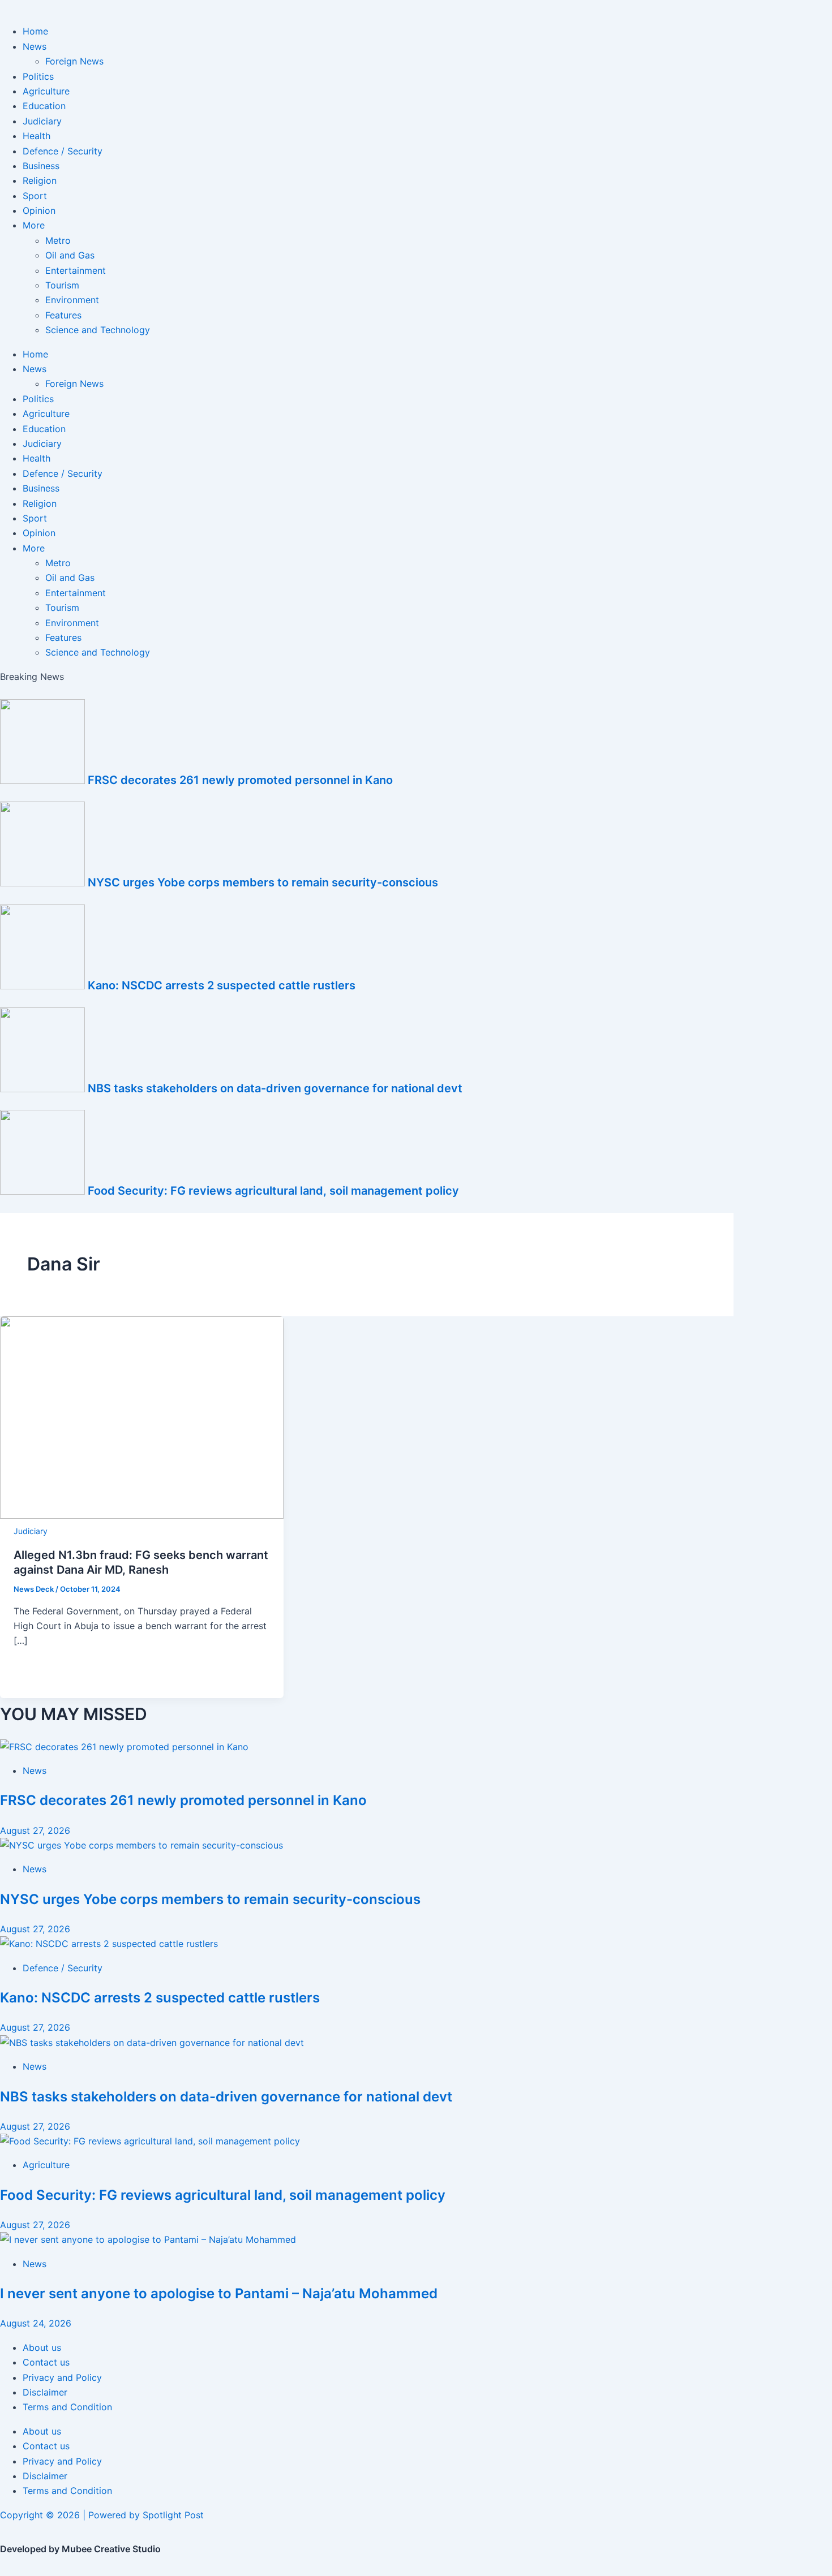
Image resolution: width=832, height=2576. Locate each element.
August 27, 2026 (35, 1830)
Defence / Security (63, 151)
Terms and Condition (67, 2407)
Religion (40, 180)
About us (42, 2347)
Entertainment (76, 270)
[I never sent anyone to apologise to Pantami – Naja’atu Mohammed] (148, 2239)
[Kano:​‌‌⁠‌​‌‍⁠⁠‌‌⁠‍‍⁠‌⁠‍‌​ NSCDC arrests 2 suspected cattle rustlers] (109, 1944)
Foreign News (74, 61)
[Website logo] (416, 7)
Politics (38, 76)
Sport (35, 196)
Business (41, 166)
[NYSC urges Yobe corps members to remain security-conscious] (141, 1845)
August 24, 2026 (36, 2323)
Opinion (39, 210)
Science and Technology (98, 330)
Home (35, 31)
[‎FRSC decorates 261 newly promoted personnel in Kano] (124, 1747)
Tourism (62, 285)
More (34, 225)
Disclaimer (45, 2392)
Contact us (46, 2362)
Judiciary (42, 121)
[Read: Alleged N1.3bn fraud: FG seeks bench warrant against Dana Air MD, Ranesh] (142, 1515)
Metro (58, 240)
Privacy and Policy (62, 2377)
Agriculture (46, 91)
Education (44, 106)
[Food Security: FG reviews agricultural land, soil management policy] (150, 2141)
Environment (72, 300)
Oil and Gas (70, 255)
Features (63, 315)
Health (37, 136)
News (35, 46)
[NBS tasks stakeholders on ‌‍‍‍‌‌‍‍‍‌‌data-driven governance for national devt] (152, 2043)
